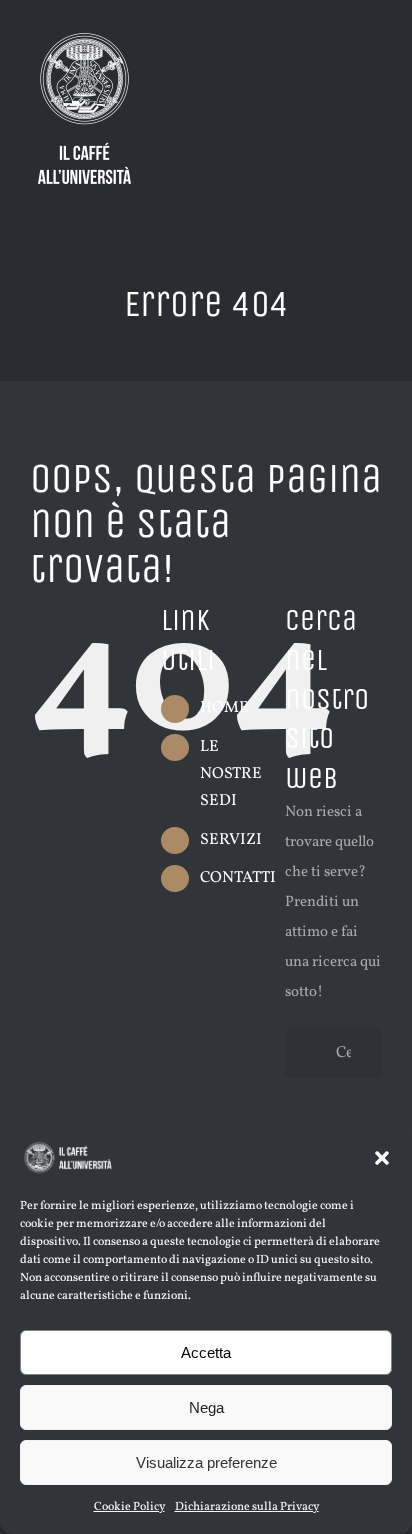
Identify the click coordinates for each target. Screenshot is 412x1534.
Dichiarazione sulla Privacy (247, 1507)
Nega (206, 1407)
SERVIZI (231, 840)
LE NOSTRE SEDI (231, 774)
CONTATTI (238, 878)
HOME (224, 708)
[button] (382, 1158)
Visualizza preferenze (206, 1462)
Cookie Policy (129, 1507)
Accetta (206, 1352)
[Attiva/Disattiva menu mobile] (374, 60)
